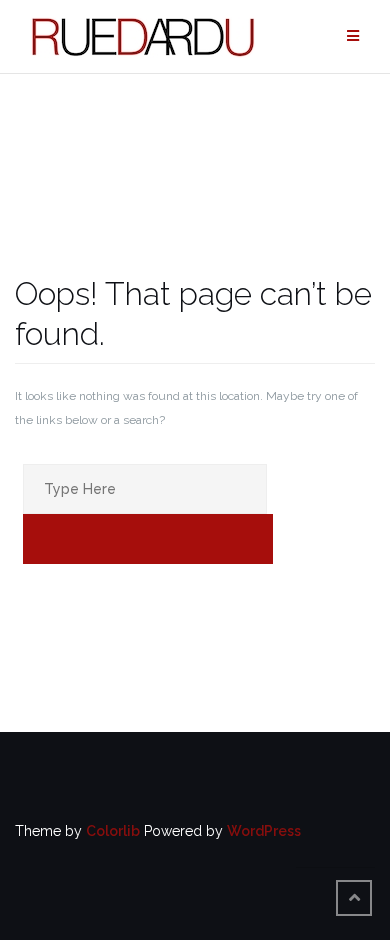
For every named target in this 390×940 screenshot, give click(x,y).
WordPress (264, 831)
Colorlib (113, 831)
